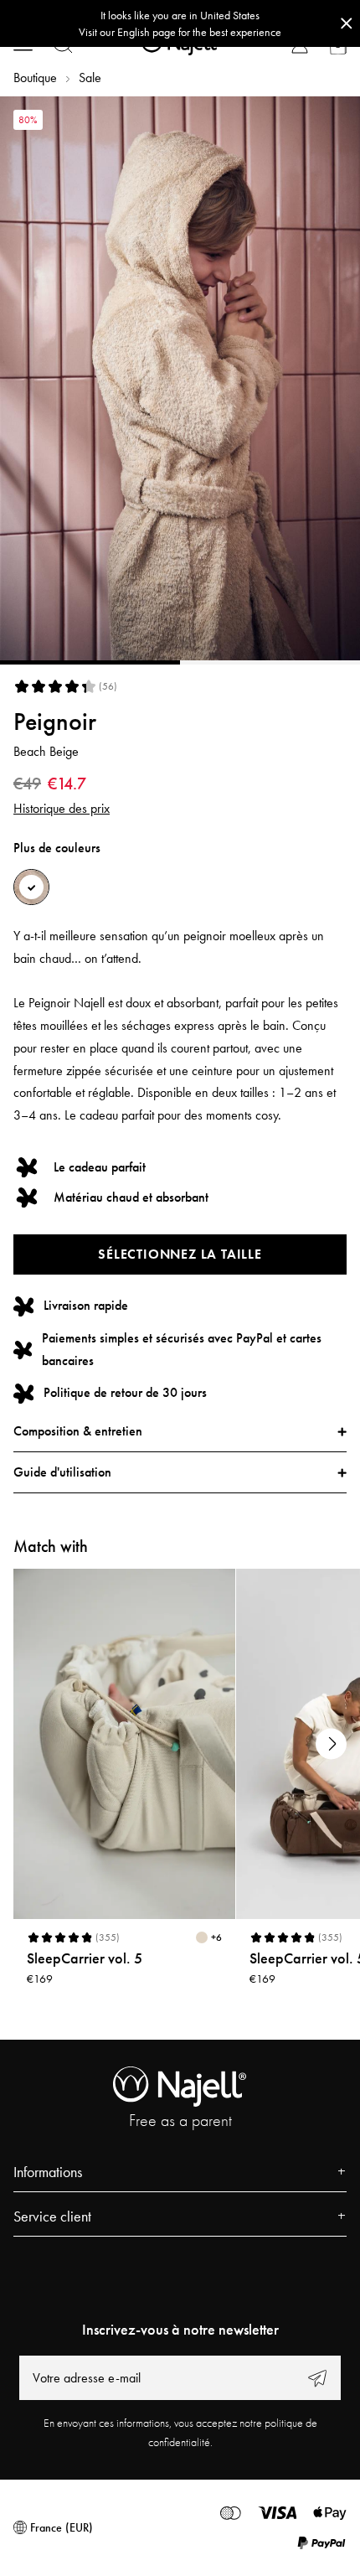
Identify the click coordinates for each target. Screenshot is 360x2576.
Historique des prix (62, 808)
